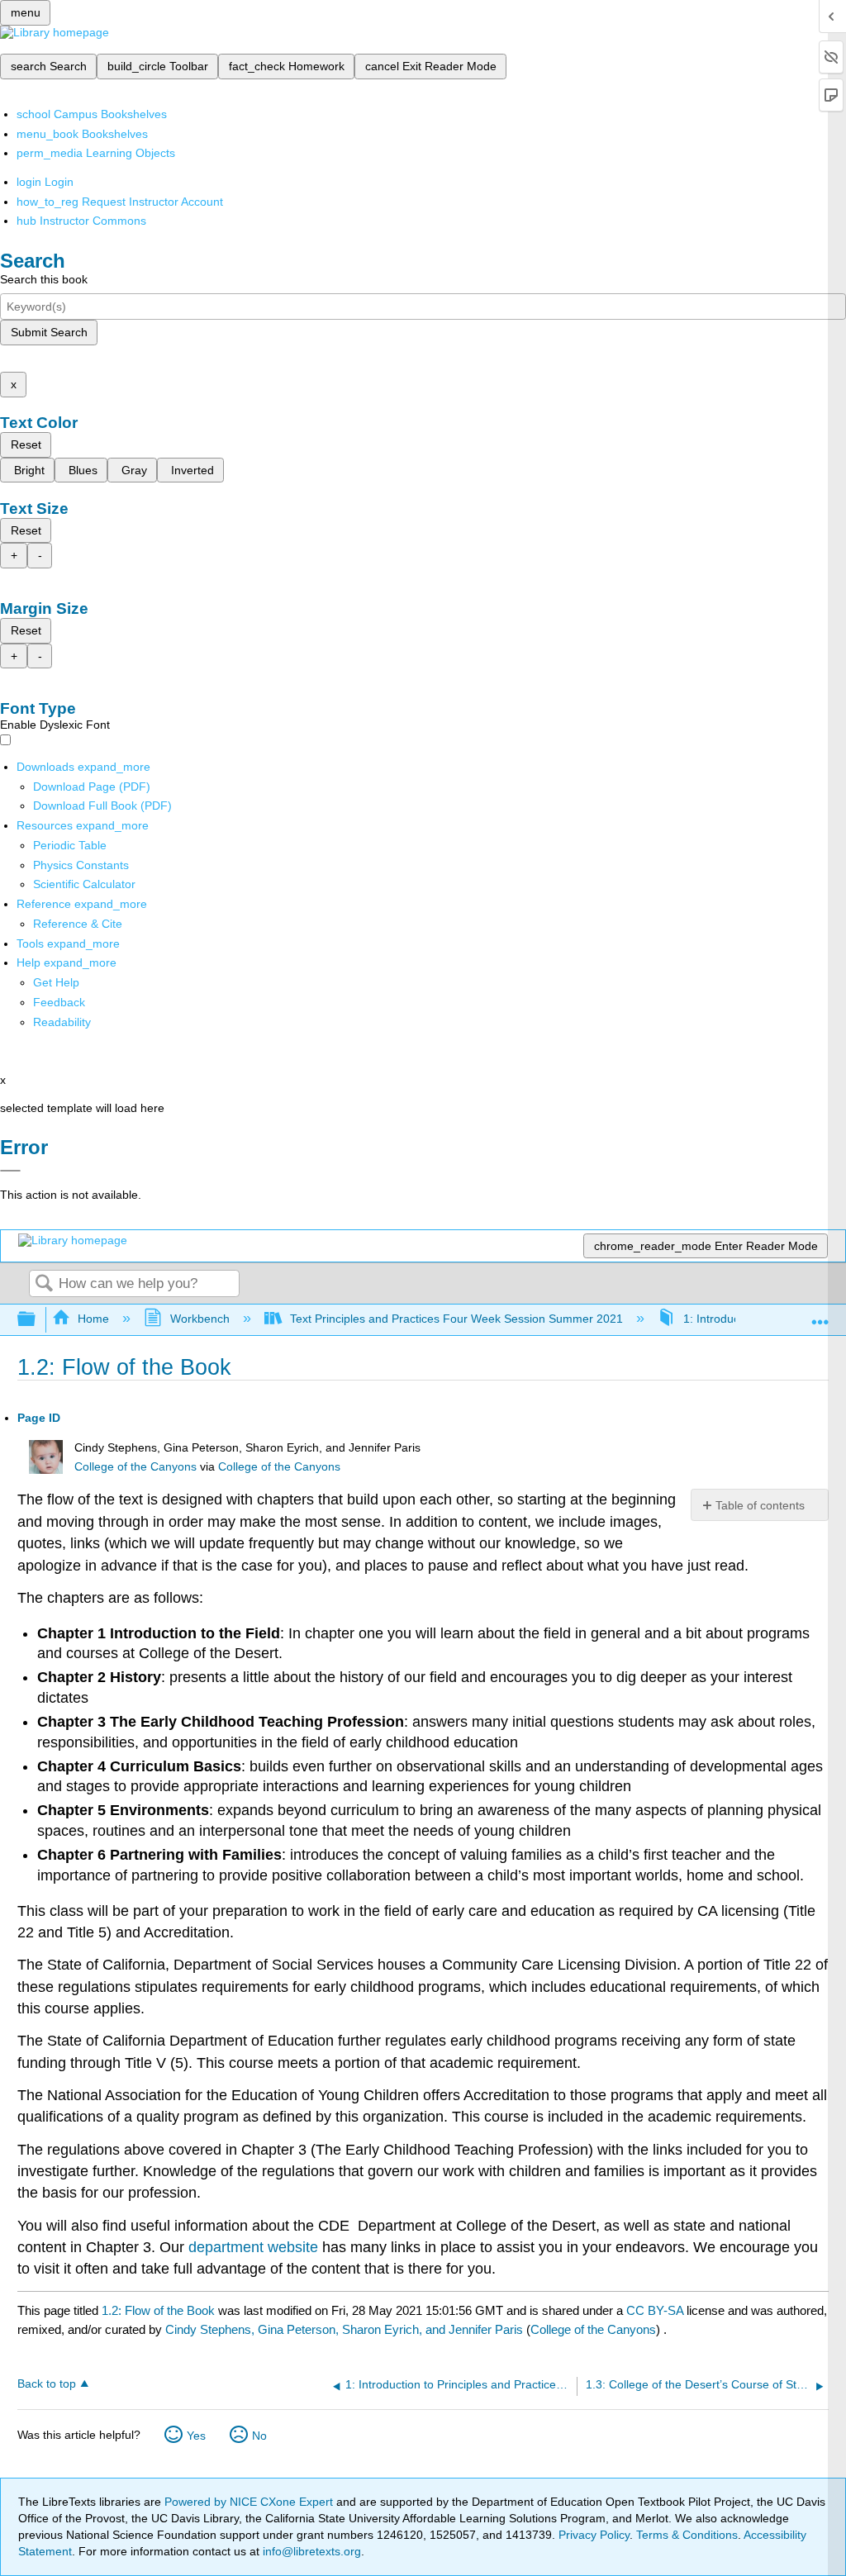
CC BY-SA (656, 2310)
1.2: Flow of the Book (158, 2310)
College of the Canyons (135, 1467)
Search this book (44, 279)
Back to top (47, 2384)
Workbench (200, 1319)
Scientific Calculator (84, 884)
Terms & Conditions (687, 2535)
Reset (26, 444)
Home (93, 1319)
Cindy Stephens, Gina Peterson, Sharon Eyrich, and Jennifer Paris (344, 2329)
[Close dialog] (10, 1171)
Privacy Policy (594, 2535)
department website (253, 2247)
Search (44, 1284)
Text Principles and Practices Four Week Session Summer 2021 (456, 1319)
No (259, 2436)
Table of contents (760, 1505)
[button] (59, 1002)
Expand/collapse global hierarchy (37, 1320)
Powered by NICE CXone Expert (250, 2502)
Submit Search (49, 332)
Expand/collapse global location (820, 1315)
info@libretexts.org (310, 2551)
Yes (196, 2436)
